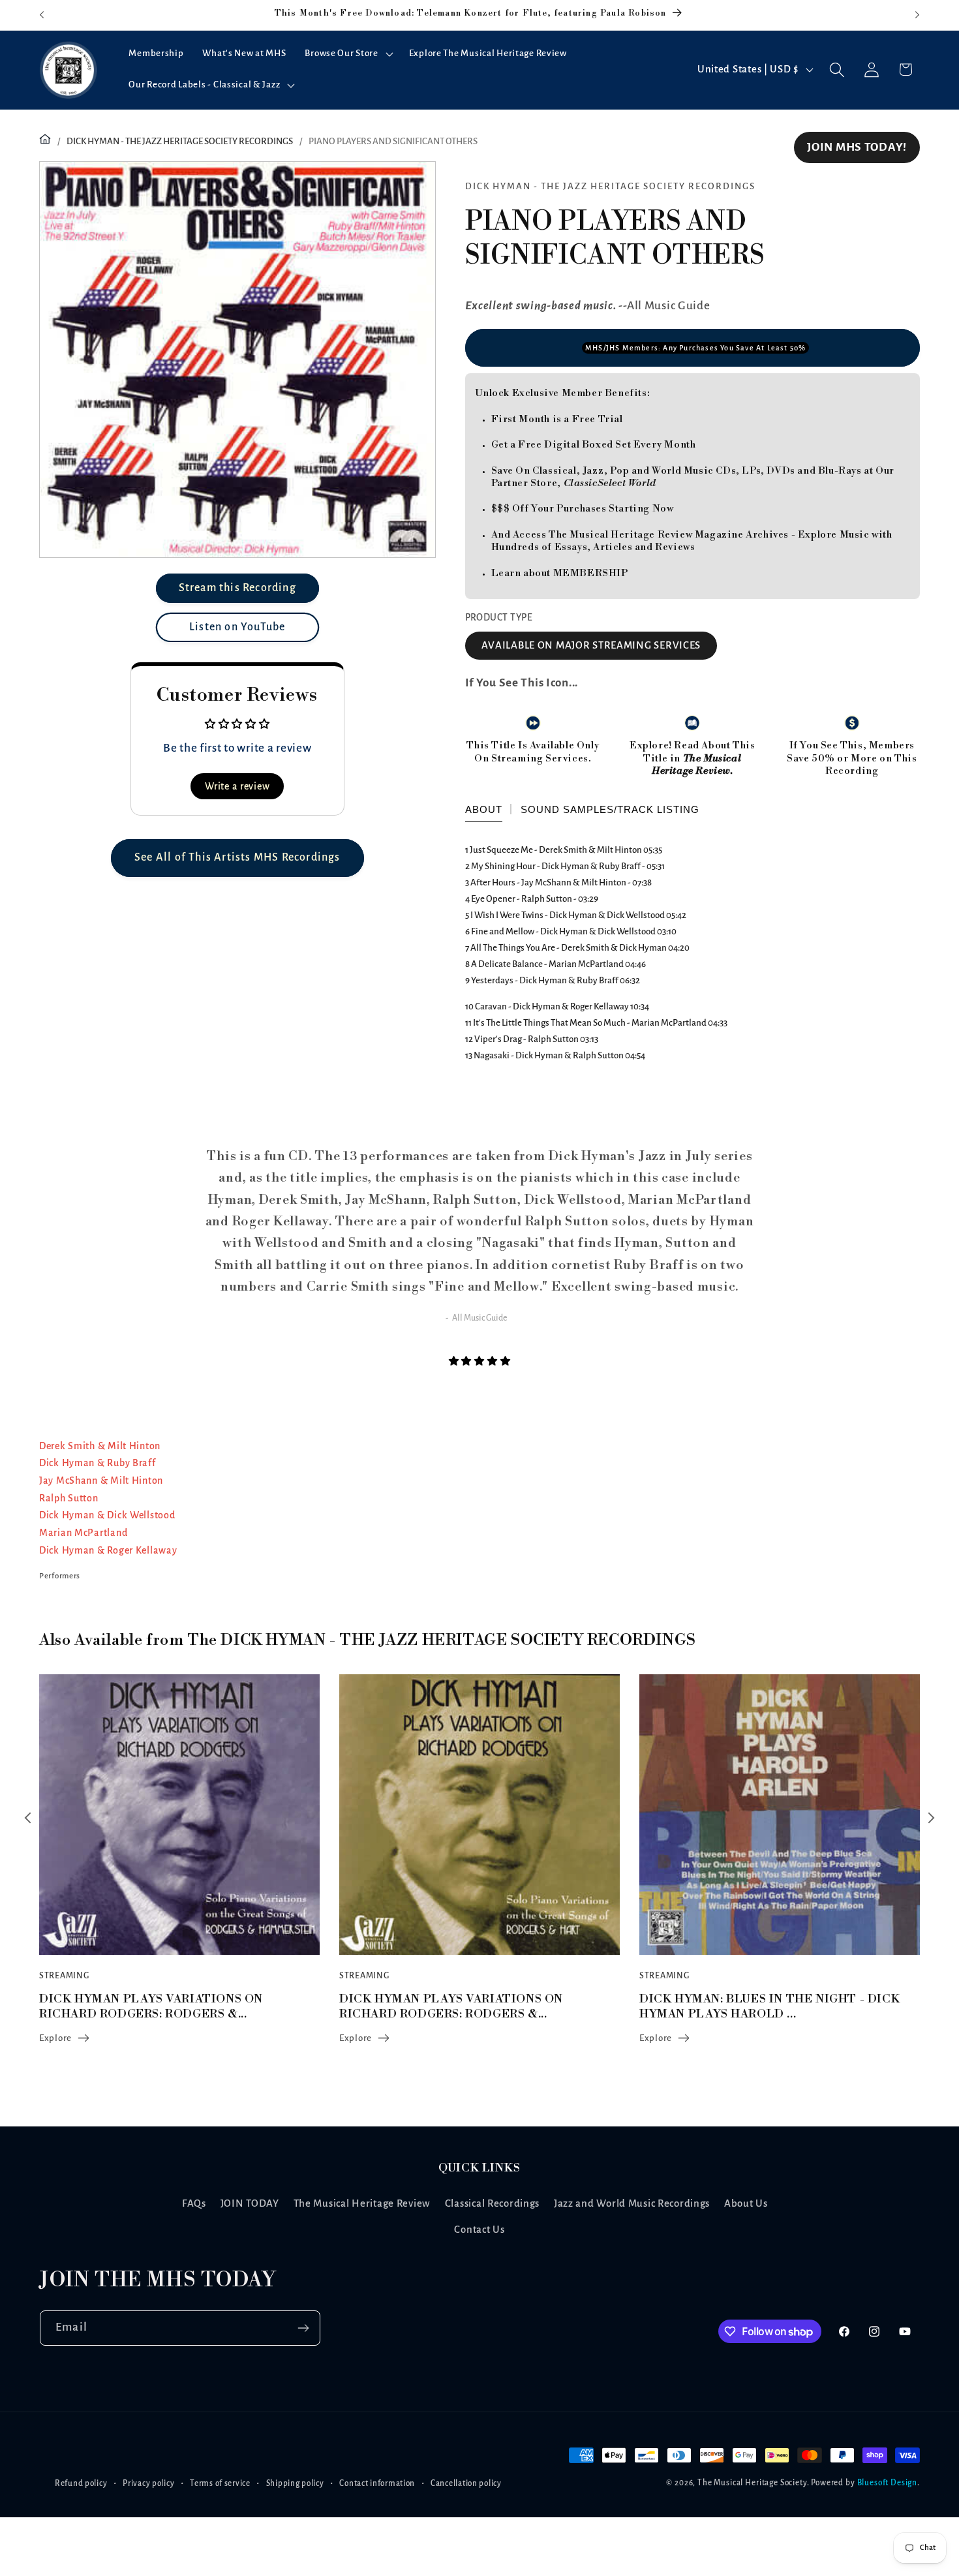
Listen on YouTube (237, 627)
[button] (347, 54)
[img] (480, 1361)
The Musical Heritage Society (752, 2483)
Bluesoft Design (888, 2483)
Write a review (237, 786)
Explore (55, 2038)
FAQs (194, 2203)
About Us (746, 2203)
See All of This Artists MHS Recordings (237, 857)
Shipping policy (295, 2483)
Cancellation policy (466, 2483)
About (484, 809)
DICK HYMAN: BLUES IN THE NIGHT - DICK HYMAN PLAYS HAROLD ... (469, 2006)
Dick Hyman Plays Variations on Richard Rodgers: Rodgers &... (151, 2006)
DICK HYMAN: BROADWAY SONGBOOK (753, 1999)
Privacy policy (148, 2483)
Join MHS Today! (857, 147)
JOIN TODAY (250, 2203)
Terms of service (220, 2483)
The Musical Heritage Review (362, 2203)
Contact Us (479, 2230)
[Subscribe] (303, 2328)
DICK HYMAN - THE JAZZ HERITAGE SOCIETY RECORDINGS (180, 141)
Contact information (377, 2483)
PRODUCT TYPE (499, 618)
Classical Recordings (492, 2203)
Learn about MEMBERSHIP (560, 573)
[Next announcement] (917, 15)
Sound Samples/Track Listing (610, 809)
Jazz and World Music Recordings (632, 2203)
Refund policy (81, 2483)
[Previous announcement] (42, 15)
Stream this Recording (237, 588)
